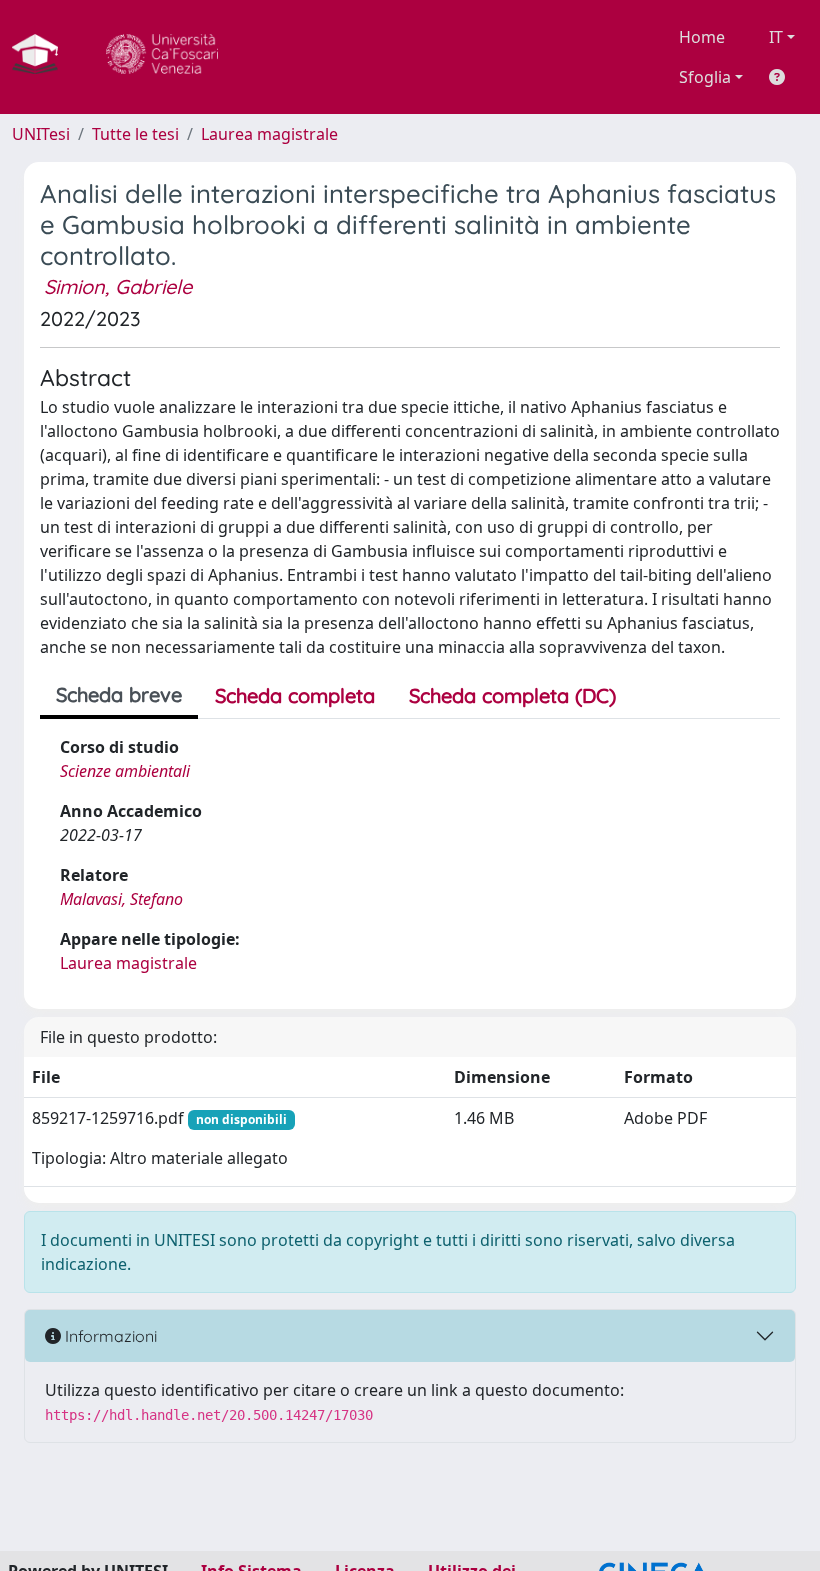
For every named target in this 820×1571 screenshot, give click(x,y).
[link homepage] (43, 57)
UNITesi (41, 134)
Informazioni (109, 1336)
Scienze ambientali (125, 771)
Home (702, 37)
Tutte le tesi (135, 134)
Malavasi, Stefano (121, 899)
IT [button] (776, 37)
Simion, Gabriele (118, 286)
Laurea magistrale (269, 134)
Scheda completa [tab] (295, 695)
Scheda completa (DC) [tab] (512, 695)
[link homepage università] (162, 57)
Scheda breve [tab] (119, 694)
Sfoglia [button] (705, 77)
